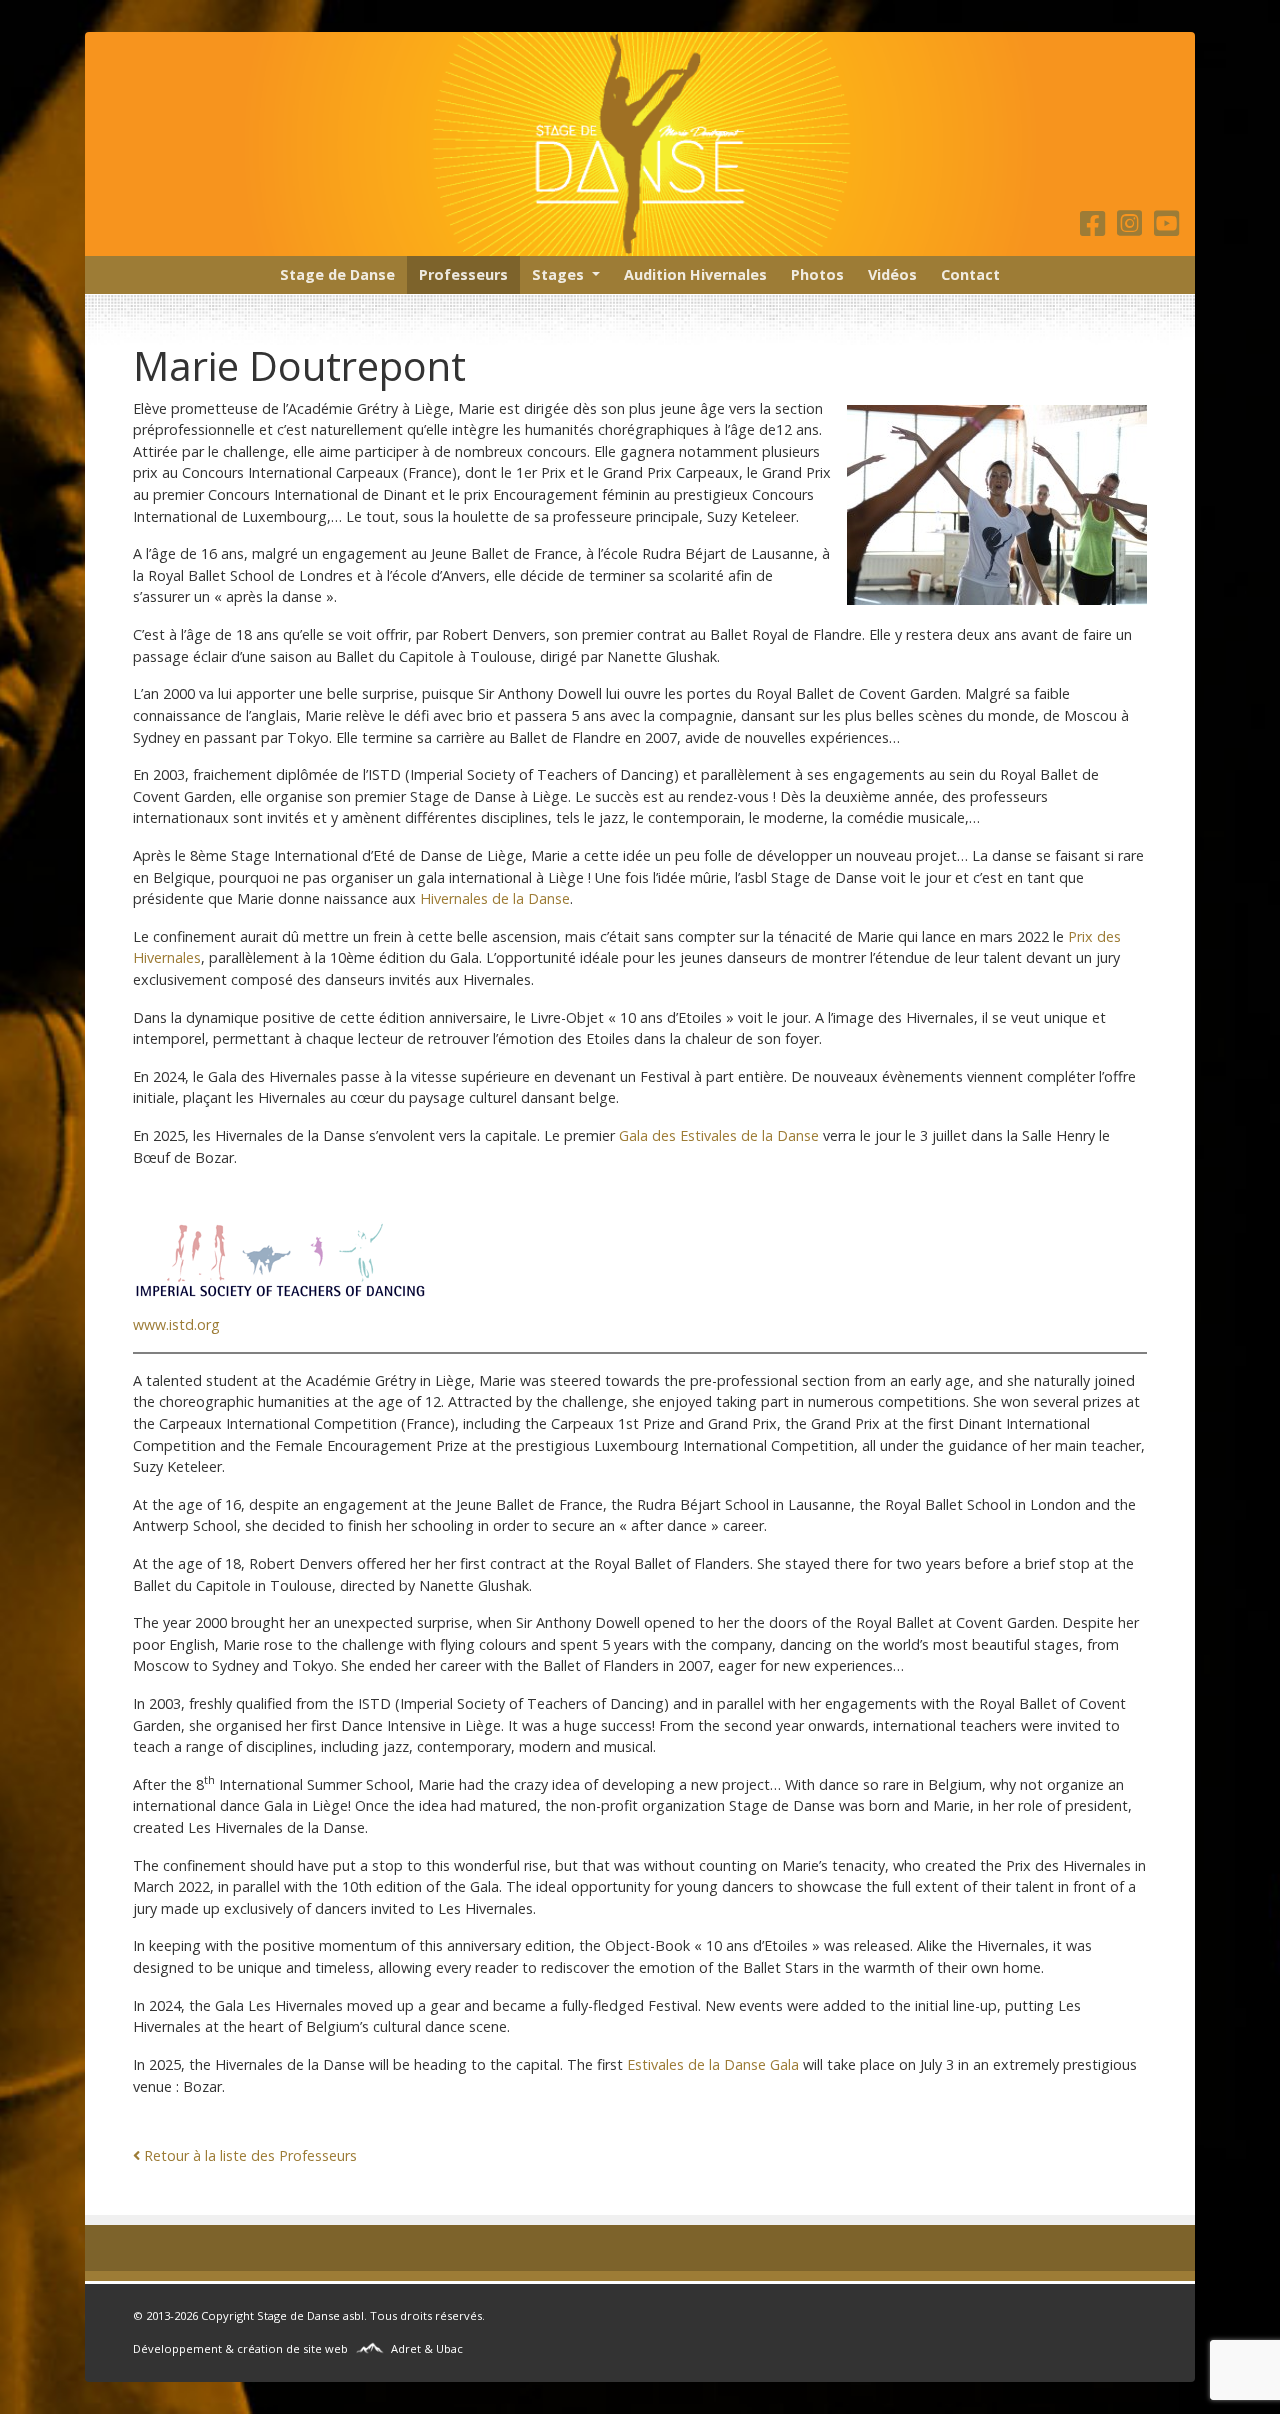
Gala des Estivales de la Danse (719, 1135)
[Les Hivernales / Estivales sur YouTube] (1166, 228)
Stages (558, 274)
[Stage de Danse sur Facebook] (1096, 228)
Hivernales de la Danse (495, 898)
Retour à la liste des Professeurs (250, 2155)
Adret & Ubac (427, 2348)
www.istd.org (176, 1324)
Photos (817, 274)
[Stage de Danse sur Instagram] (1133, 228)
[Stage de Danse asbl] (640, 144)
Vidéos (892, 274)
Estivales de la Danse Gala (713, 2064)
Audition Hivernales (695, 274)
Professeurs (463, 274)
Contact (970, 274)
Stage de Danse (337, 274)
